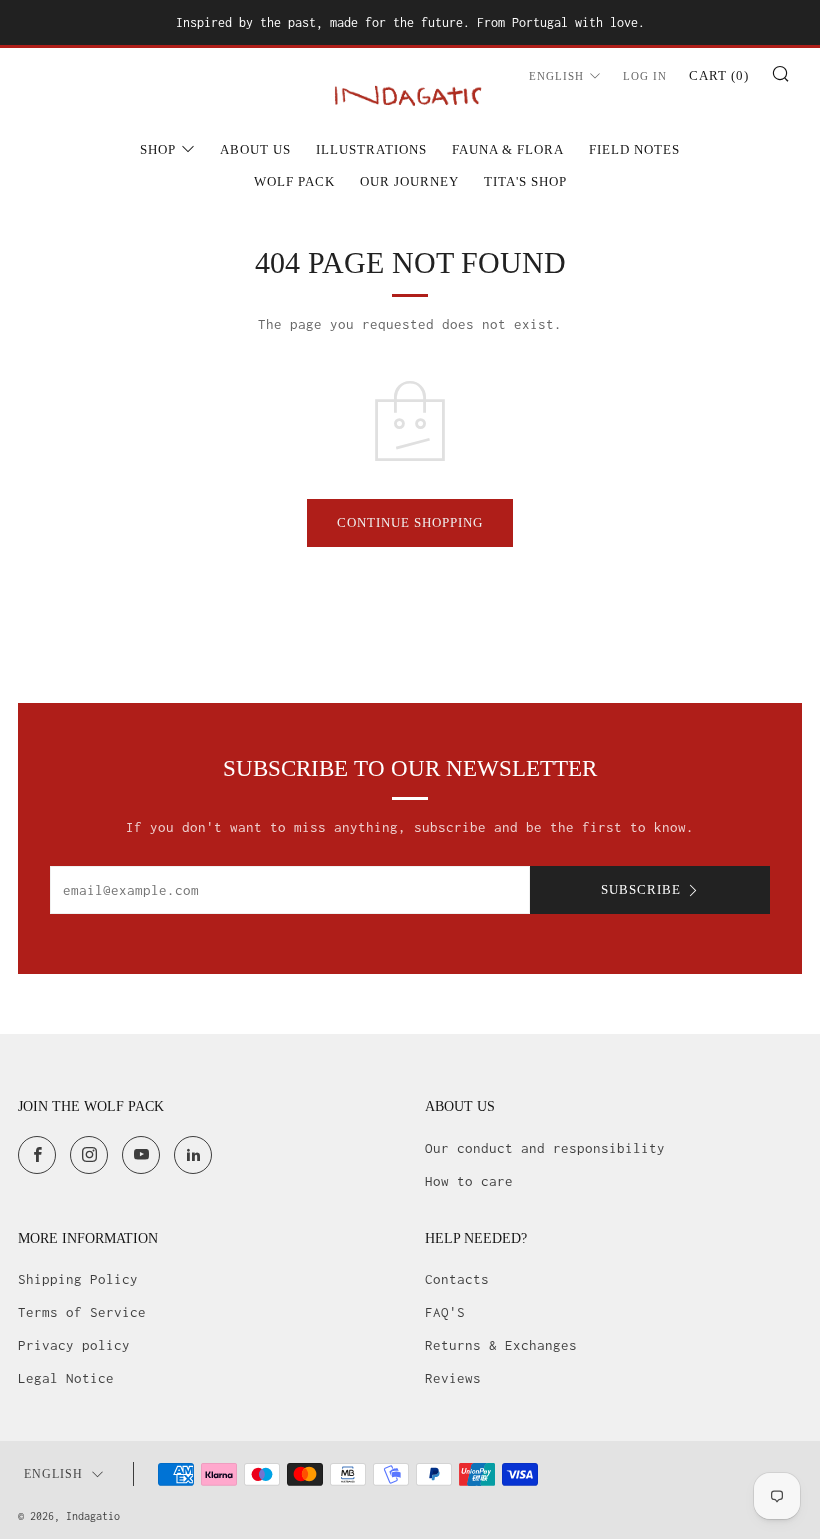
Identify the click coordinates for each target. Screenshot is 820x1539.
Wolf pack (294, 181)
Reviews (453, 1378)
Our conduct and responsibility (545, 1148)
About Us (255, 149)
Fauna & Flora (508, 149)
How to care (469, 1181)
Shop (158, 149)
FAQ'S (445, 1312)
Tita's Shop (525, 181)
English (556, 76)
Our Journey (409, 181)
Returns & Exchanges (501, 1345)
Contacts (457, 1279)
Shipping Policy (78, 1279)
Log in (645, 76)
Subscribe (641, 889)
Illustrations (371, 149)
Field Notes (634, 149)
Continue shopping (410, 522)
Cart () (719, 75)
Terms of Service (82, 1312)
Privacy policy (74, 1345)
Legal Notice (66, 1378)
